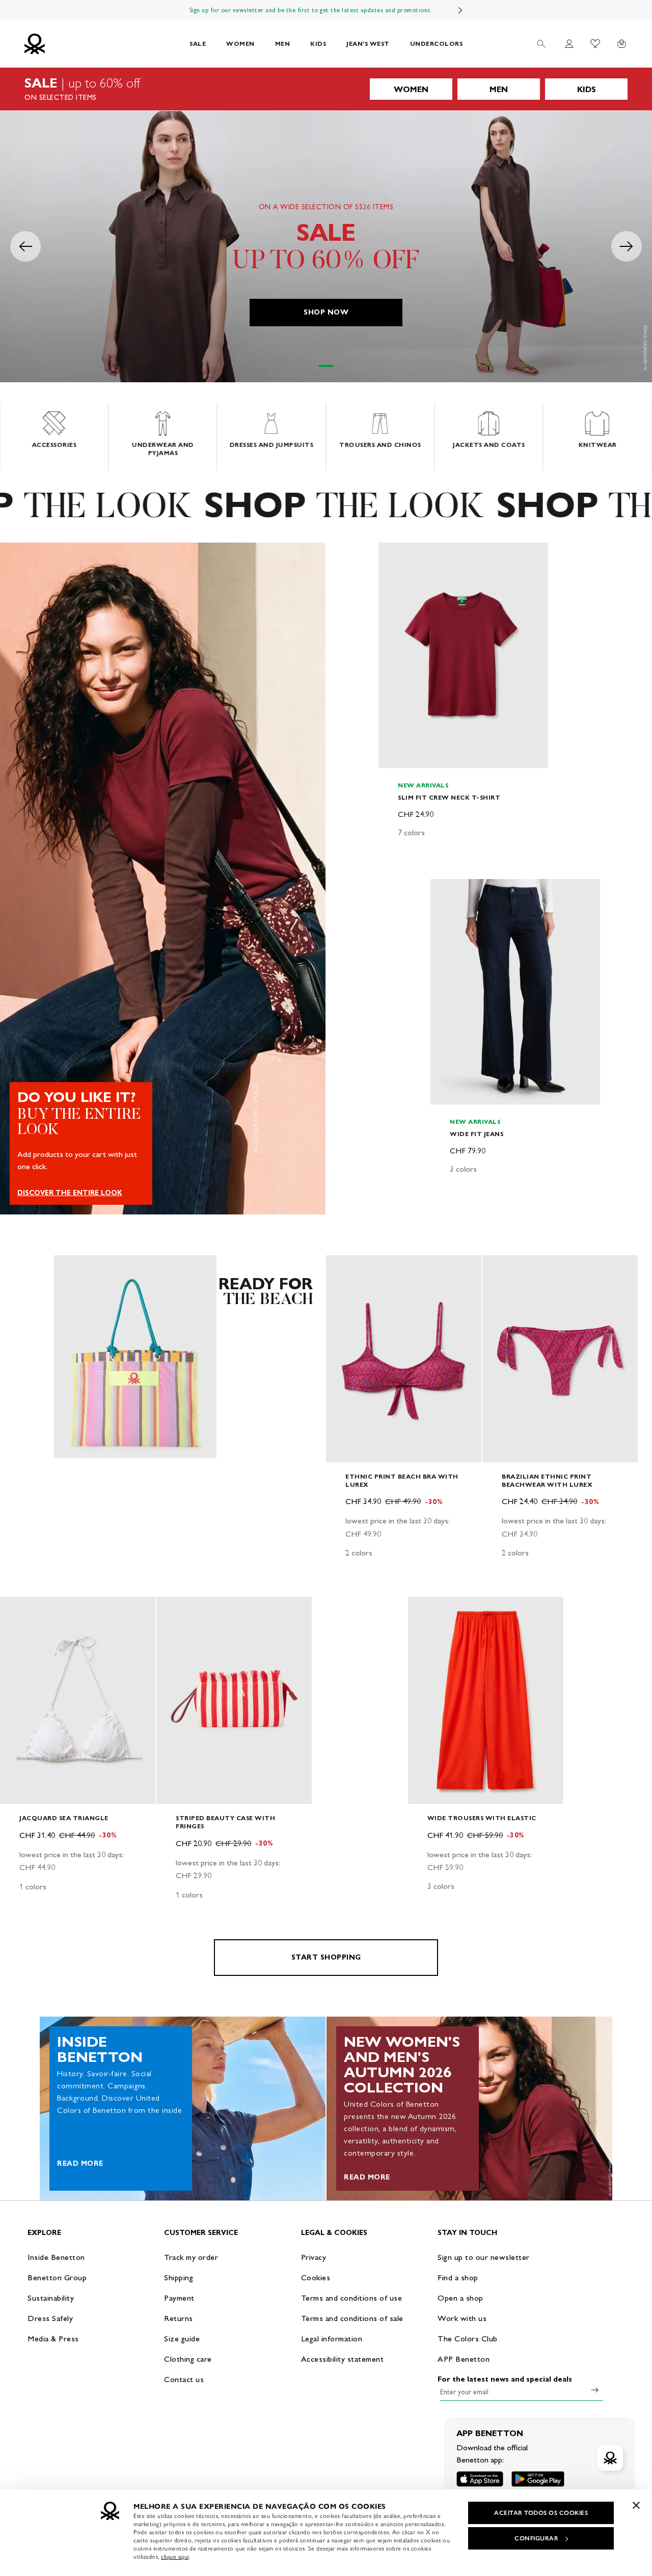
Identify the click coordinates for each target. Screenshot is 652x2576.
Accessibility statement (343, 2359)
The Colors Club (468, 2339)
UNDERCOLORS (437, 44)
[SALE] (326, 89)
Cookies (316, 2277)
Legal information (332, 2339)
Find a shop (458, 2277)
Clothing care (188, 2359)
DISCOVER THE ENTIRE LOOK (70, 1193)
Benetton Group (57, 2277)
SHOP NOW (326, 312)
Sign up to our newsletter (484, 2257)
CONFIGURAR (536, 2538)
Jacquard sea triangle (64, 1818)
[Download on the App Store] (480, 2479)
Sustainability (51, 2298)
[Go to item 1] (326, 366)
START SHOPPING (326, 1957)
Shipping (179, 2277)
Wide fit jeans (477, 1133)
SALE (198, 44)
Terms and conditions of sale (352, 2318)
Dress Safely (50, 2318)
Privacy (314, 2257)
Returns (179, 2318)
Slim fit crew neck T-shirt (449, 797)
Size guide (182, 2339)
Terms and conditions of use (352, 2298)
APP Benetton (464, 2359)
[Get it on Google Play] (538, 2479)
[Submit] (595, 2390)
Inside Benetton (56, 2257)
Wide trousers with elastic (482, 1818)
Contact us (184, 2379)
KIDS (318, 44)
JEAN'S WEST (368, 44)
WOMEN (240, 44)
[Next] (460, 10)
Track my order (191, 2257)
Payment (179, 2298)
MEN (283, 44)
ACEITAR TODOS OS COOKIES (541, 2513)
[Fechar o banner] (636, 2505)
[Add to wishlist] (395, 556)
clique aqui (175, 2557)
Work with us (462, 2318)
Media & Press (53, 2339)
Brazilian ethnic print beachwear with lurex (547, 1480)
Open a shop (460, 2298)
